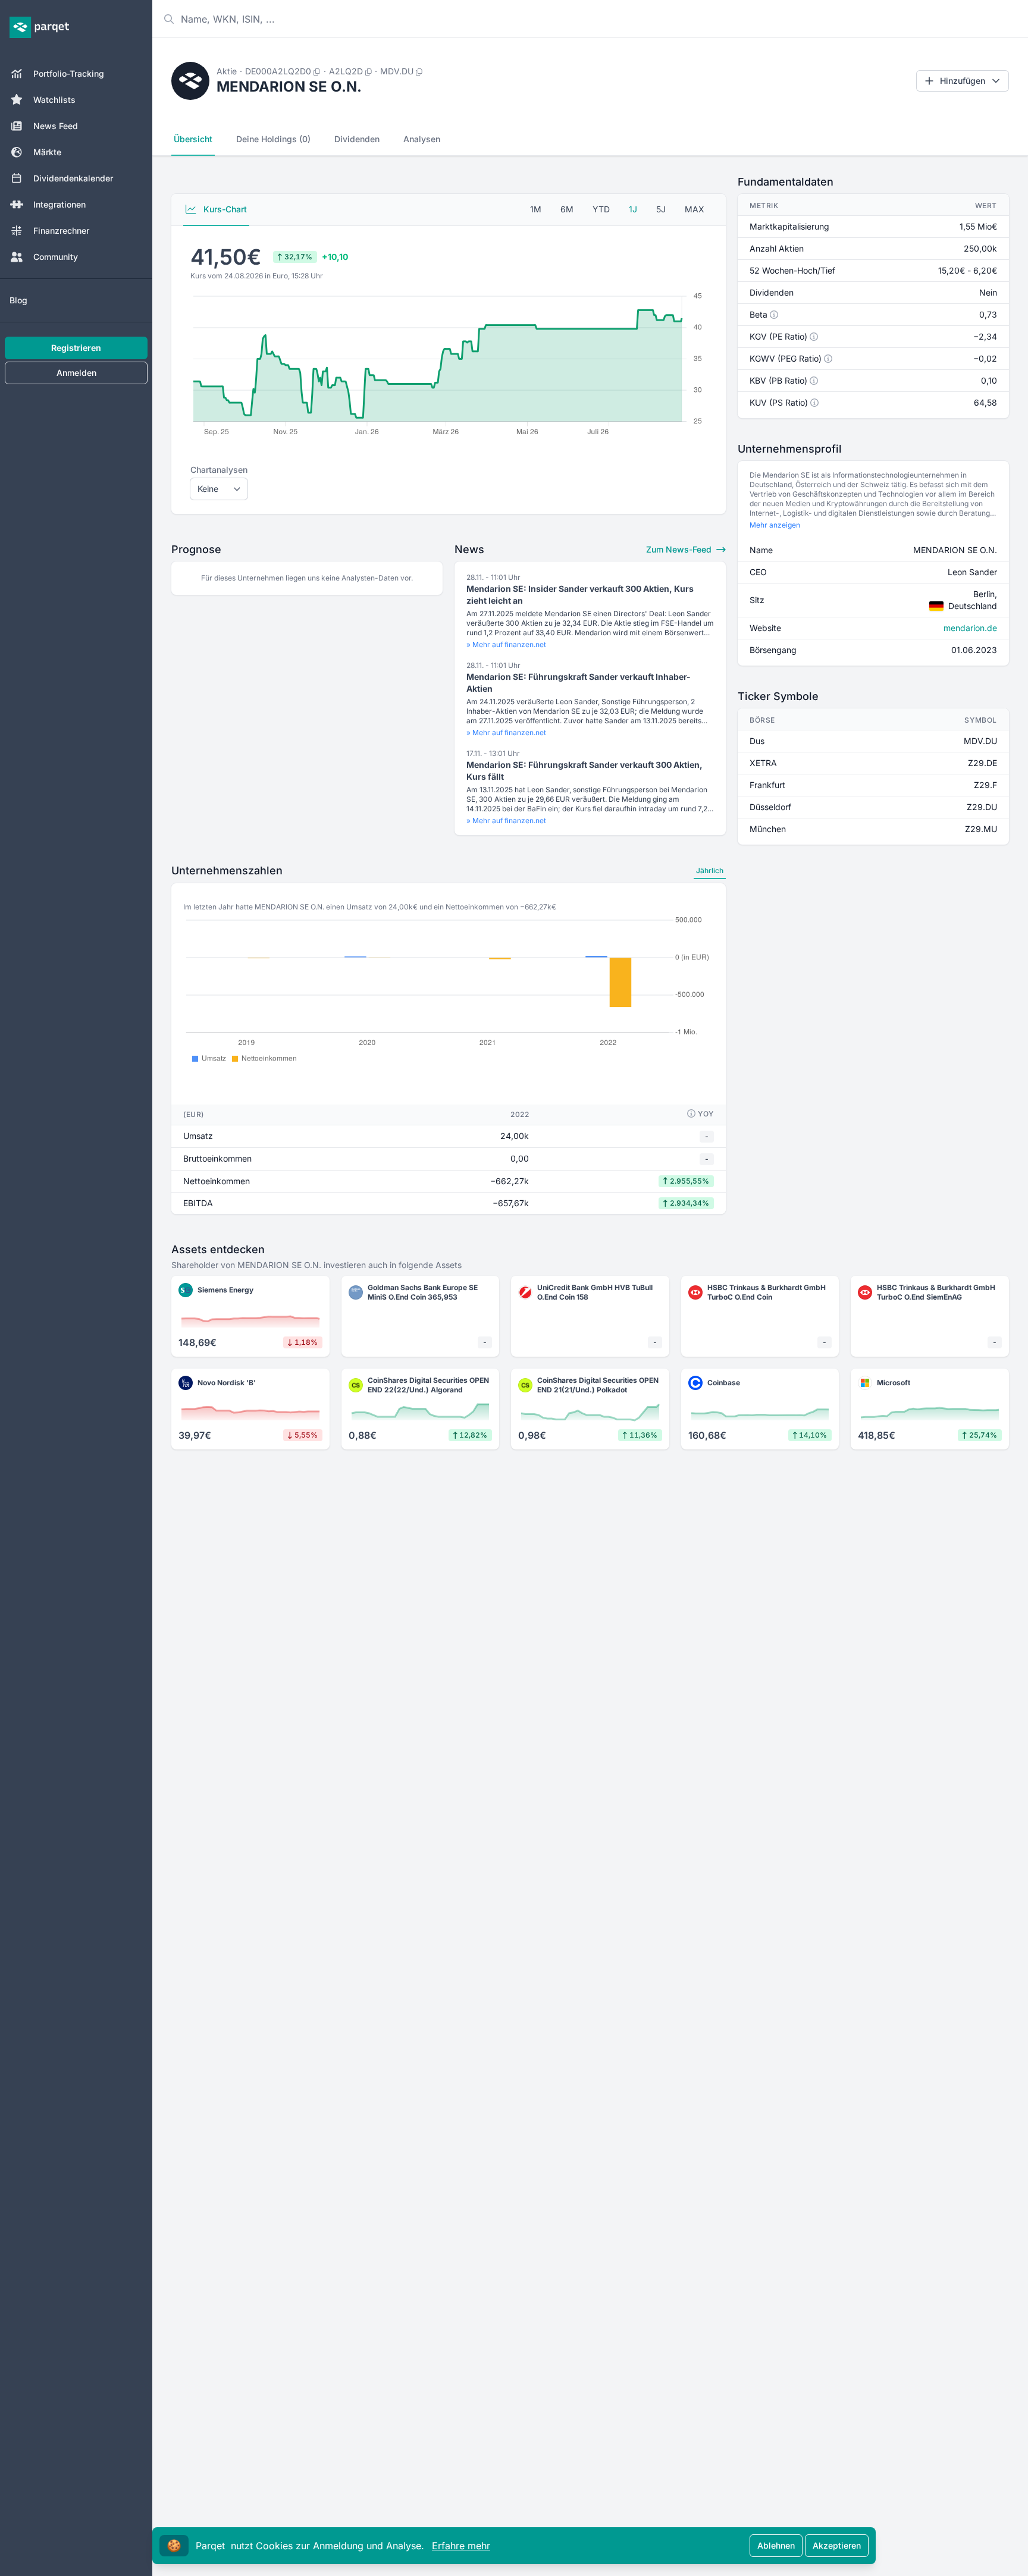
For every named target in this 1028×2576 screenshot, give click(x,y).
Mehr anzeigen (775, 525)
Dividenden (357, 139)
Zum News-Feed (680, 549)
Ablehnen (776, 2545)
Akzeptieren (837, 2545)
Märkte (47, 152)
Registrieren (76, 348)
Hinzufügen (963, 81)
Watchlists (54, 100)
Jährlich (710, 870)
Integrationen (59, 204)
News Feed (56, 126)
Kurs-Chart (224, 209)
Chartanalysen (219, 470)
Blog (18, 300)
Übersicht (193, 139)
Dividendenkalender (73, 178)
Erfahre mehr (461, 2546)
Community (56, 257)
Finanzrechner (61, 230)
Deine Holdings (273, 139)
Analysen (422, 139)
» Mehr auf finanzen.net (506, 644)
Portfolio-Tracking (69, 73)
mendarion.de (970, 628)
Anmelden (76, 373)
